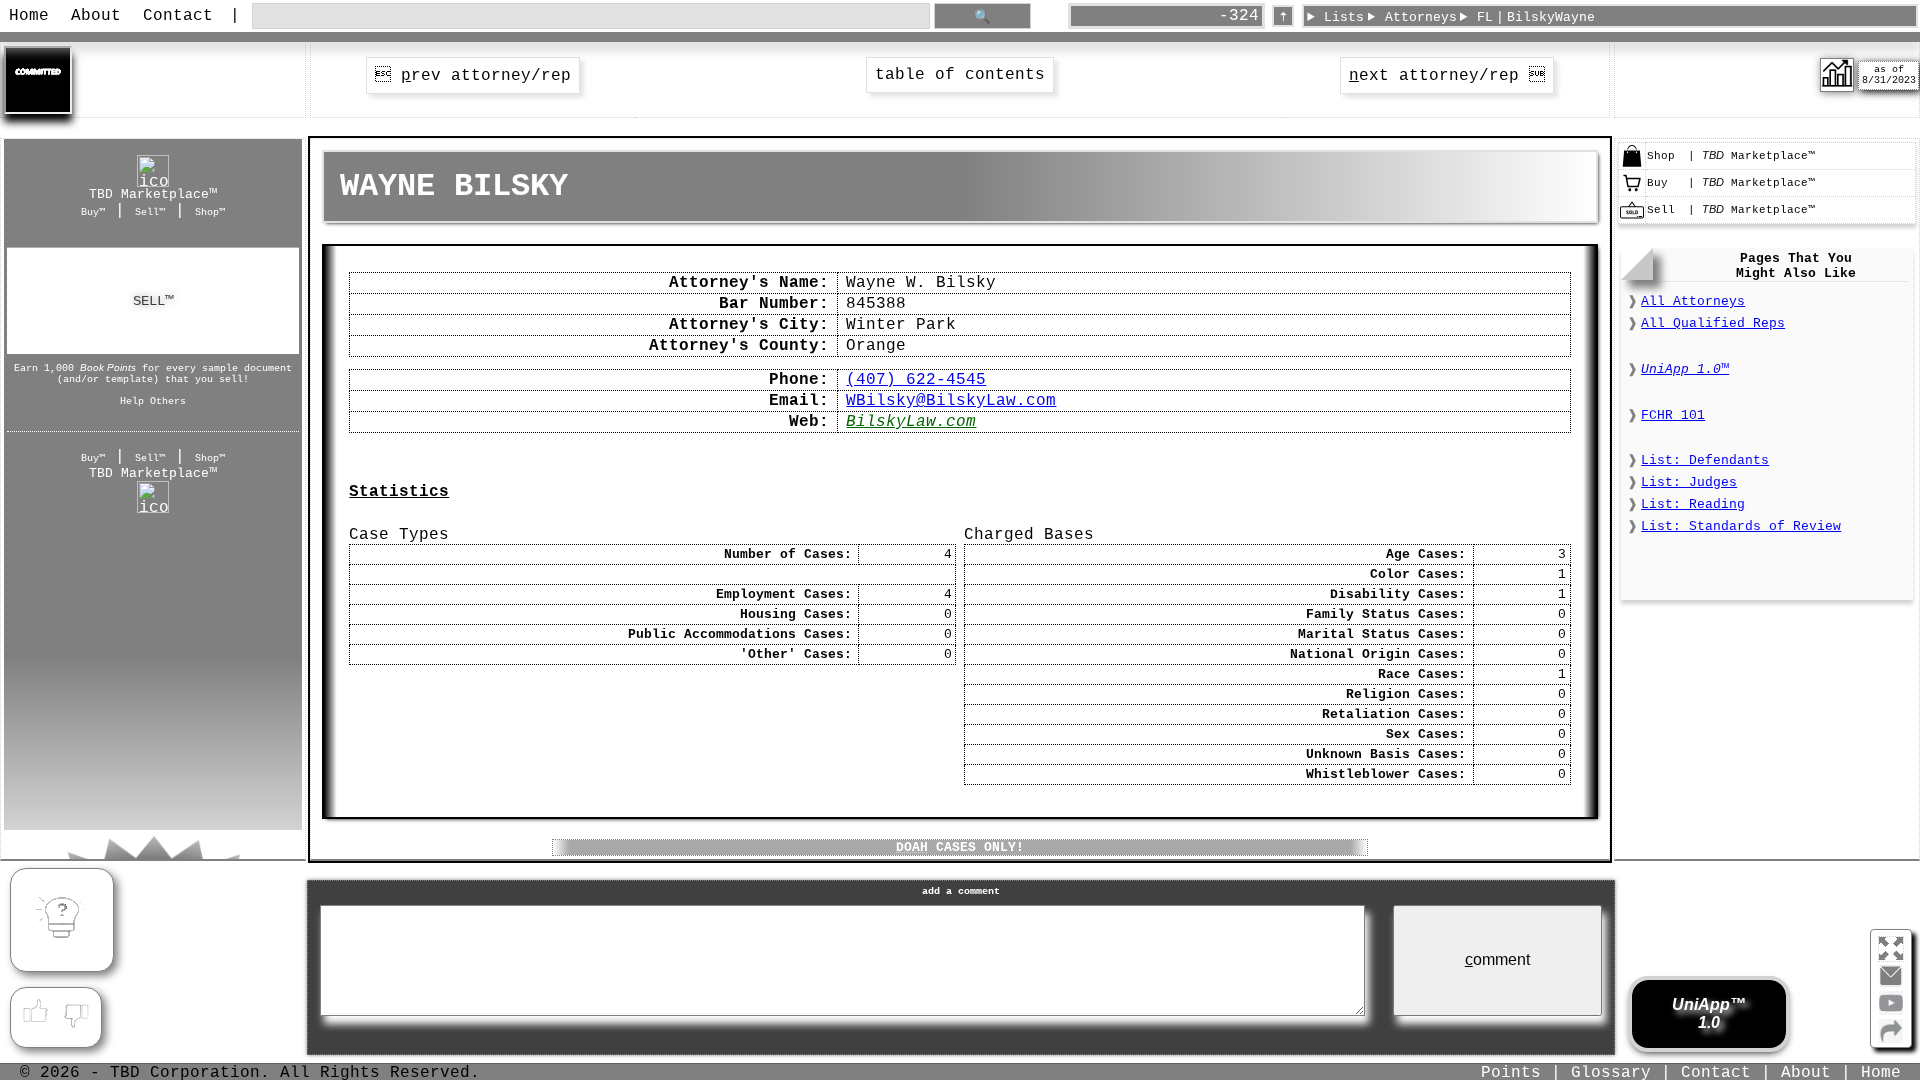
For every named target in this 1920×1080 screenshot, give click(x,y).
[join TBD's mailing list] (1891, 1039)
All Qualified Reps (1713, 323)
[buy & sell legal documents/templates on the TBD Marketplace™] (1632, 165)
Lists (1344, 17)
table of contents (960, 75)
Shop (153, 300)
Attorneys (1421, 17)
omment (1497, 959)
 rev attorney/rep (473, 76)
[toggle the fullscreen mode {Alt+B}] (1891, 947)
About (96, 16)
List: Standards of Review (1741, 526)
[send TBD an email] (1891, 984)
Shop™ (210, 212)
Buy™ (93, 212)
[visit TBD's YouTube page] (1891, 1011)
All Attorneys (1693, 301)
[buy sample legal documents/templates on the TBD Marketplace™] (1632, 192)
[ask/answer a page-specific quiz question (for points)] (62, 920)
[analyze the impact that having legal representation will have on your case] (1837, 88)
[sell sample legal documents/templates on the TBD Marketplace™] (1632, 219)
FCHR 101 (1673, 415)
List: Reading (1693, 504)
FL (1485, 17)
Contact (178, 16)
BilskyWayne (1551, 17)
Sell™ (150, 212)
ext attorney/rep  (1447, 76)
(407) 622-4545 (916, 380)
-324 (1239, 16)
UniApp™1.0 (1709, 1013)
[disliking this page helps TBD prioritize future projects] (77, 1012)
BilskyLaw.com (911, 422)
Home (29, 16)
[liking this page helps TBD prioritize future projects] (35, 1012)
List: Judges (1689, 482)
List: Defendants (1705, 460)
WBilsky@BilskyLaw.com (951, 401)
